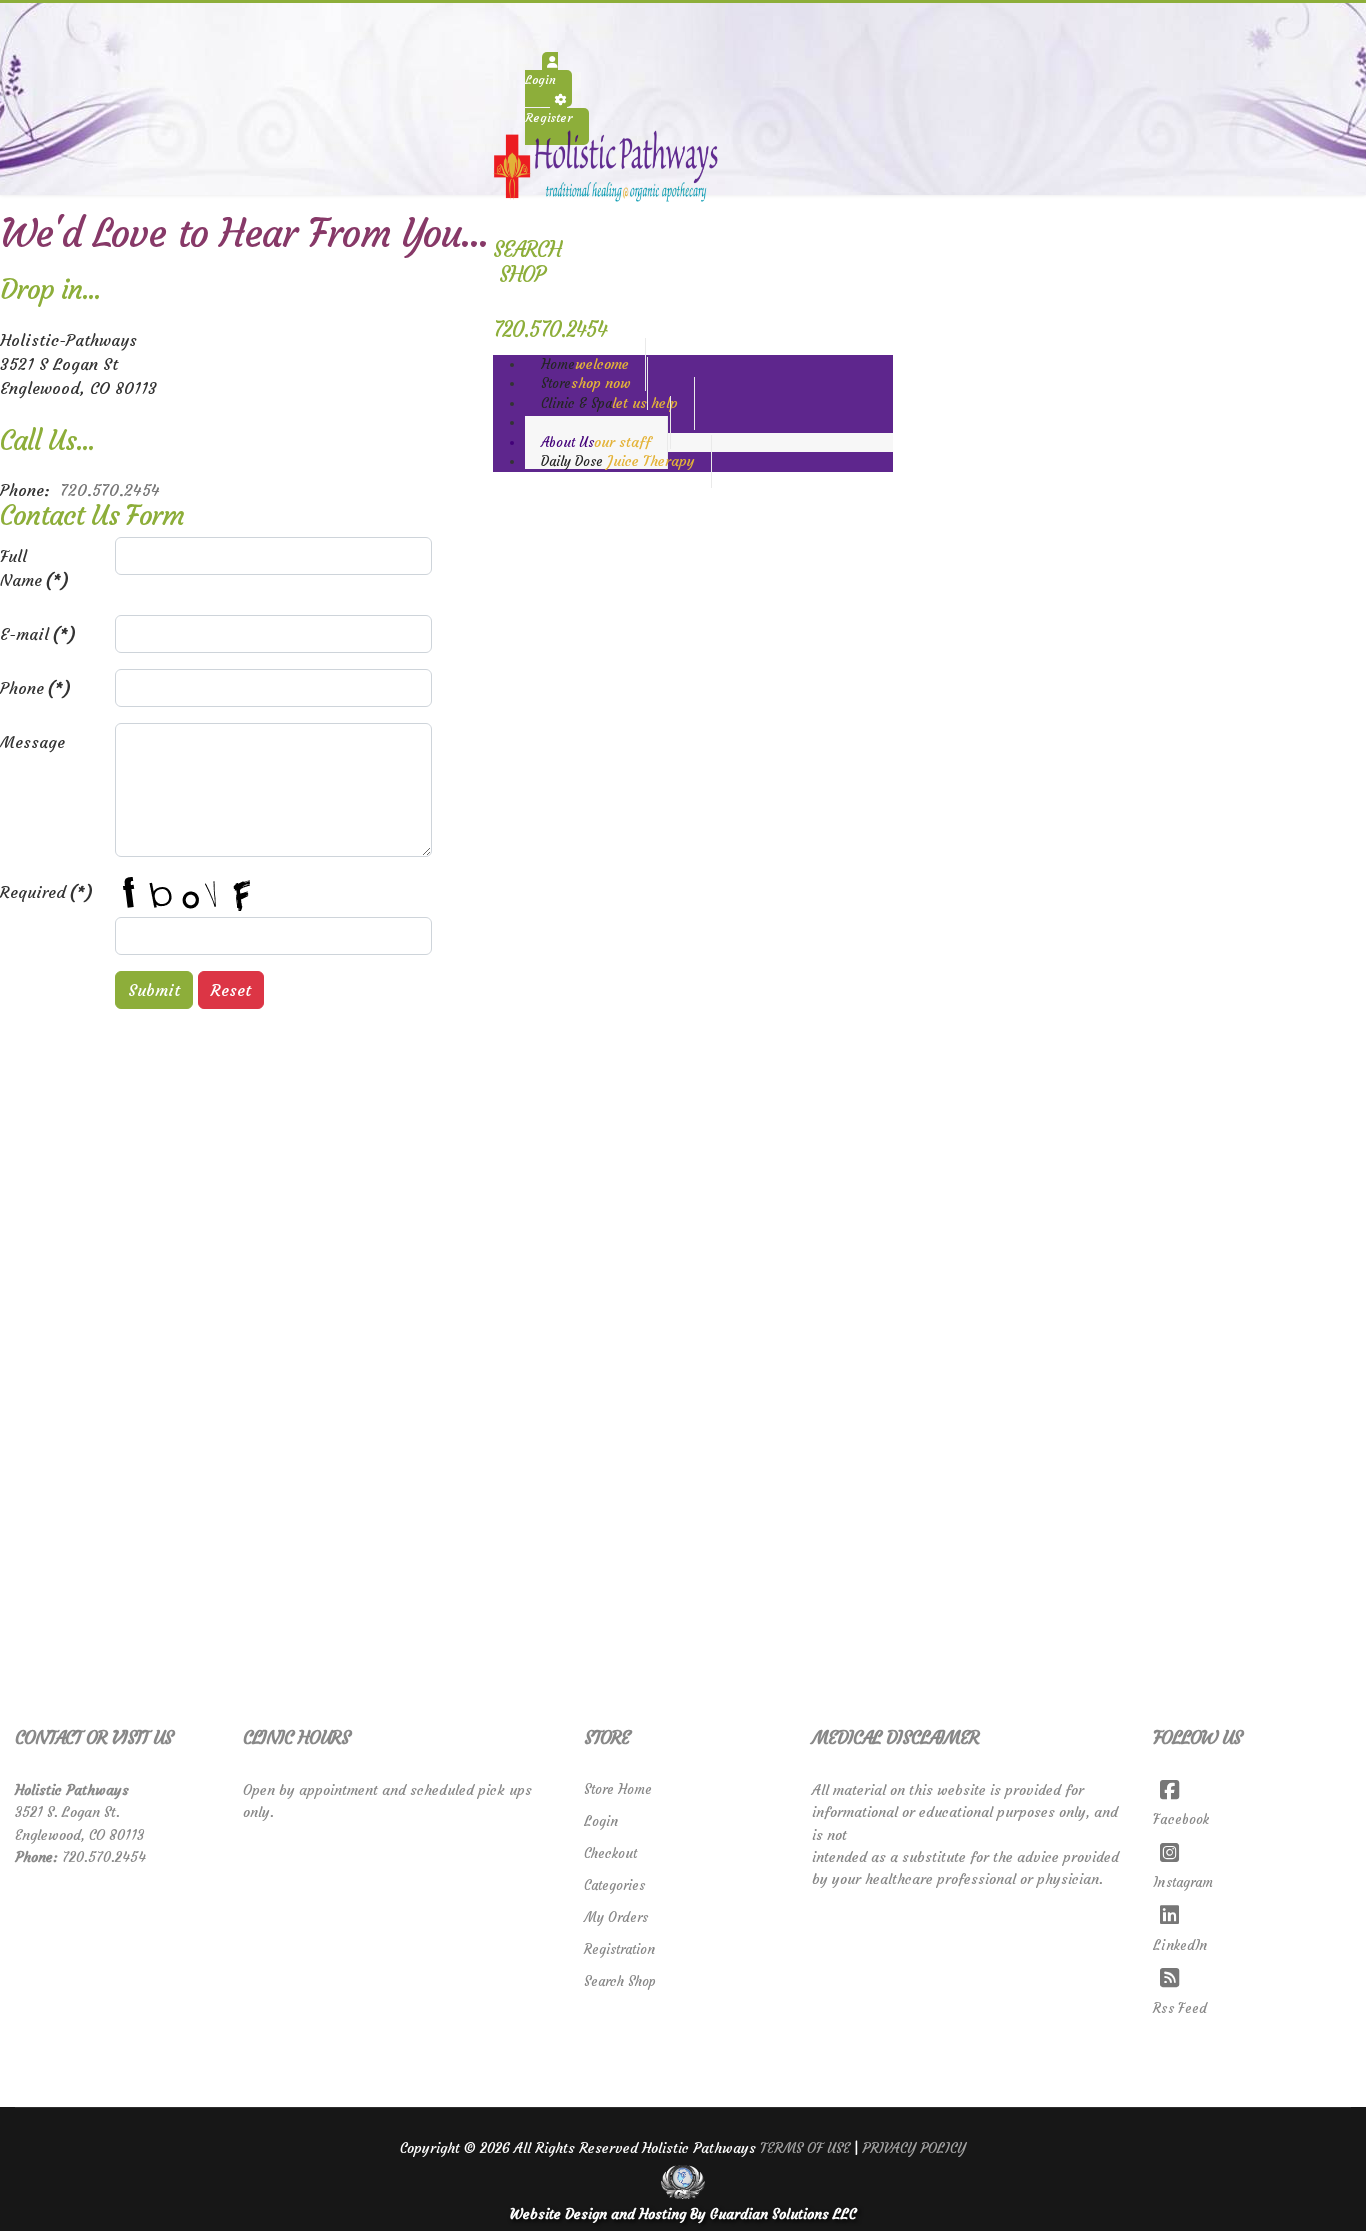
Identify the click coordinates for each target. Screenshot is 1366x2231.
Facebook (1181, 1819)
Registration (619, 1949)
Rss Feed (1180, 2008)
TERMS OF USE (805, 2148)
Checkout (610, 1853)
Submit (154, 990)
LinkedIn (1180, 1945)
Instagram (1183, 1882)
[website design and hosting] (683, 2181)
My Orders (616, 1917)
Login (601, 1821)
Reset (231, 990)
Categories (614, 1885)
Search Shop (620, 1981)
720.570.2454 (110, 490)
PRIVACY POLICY (914, 2148)
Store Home (618, 1789)
